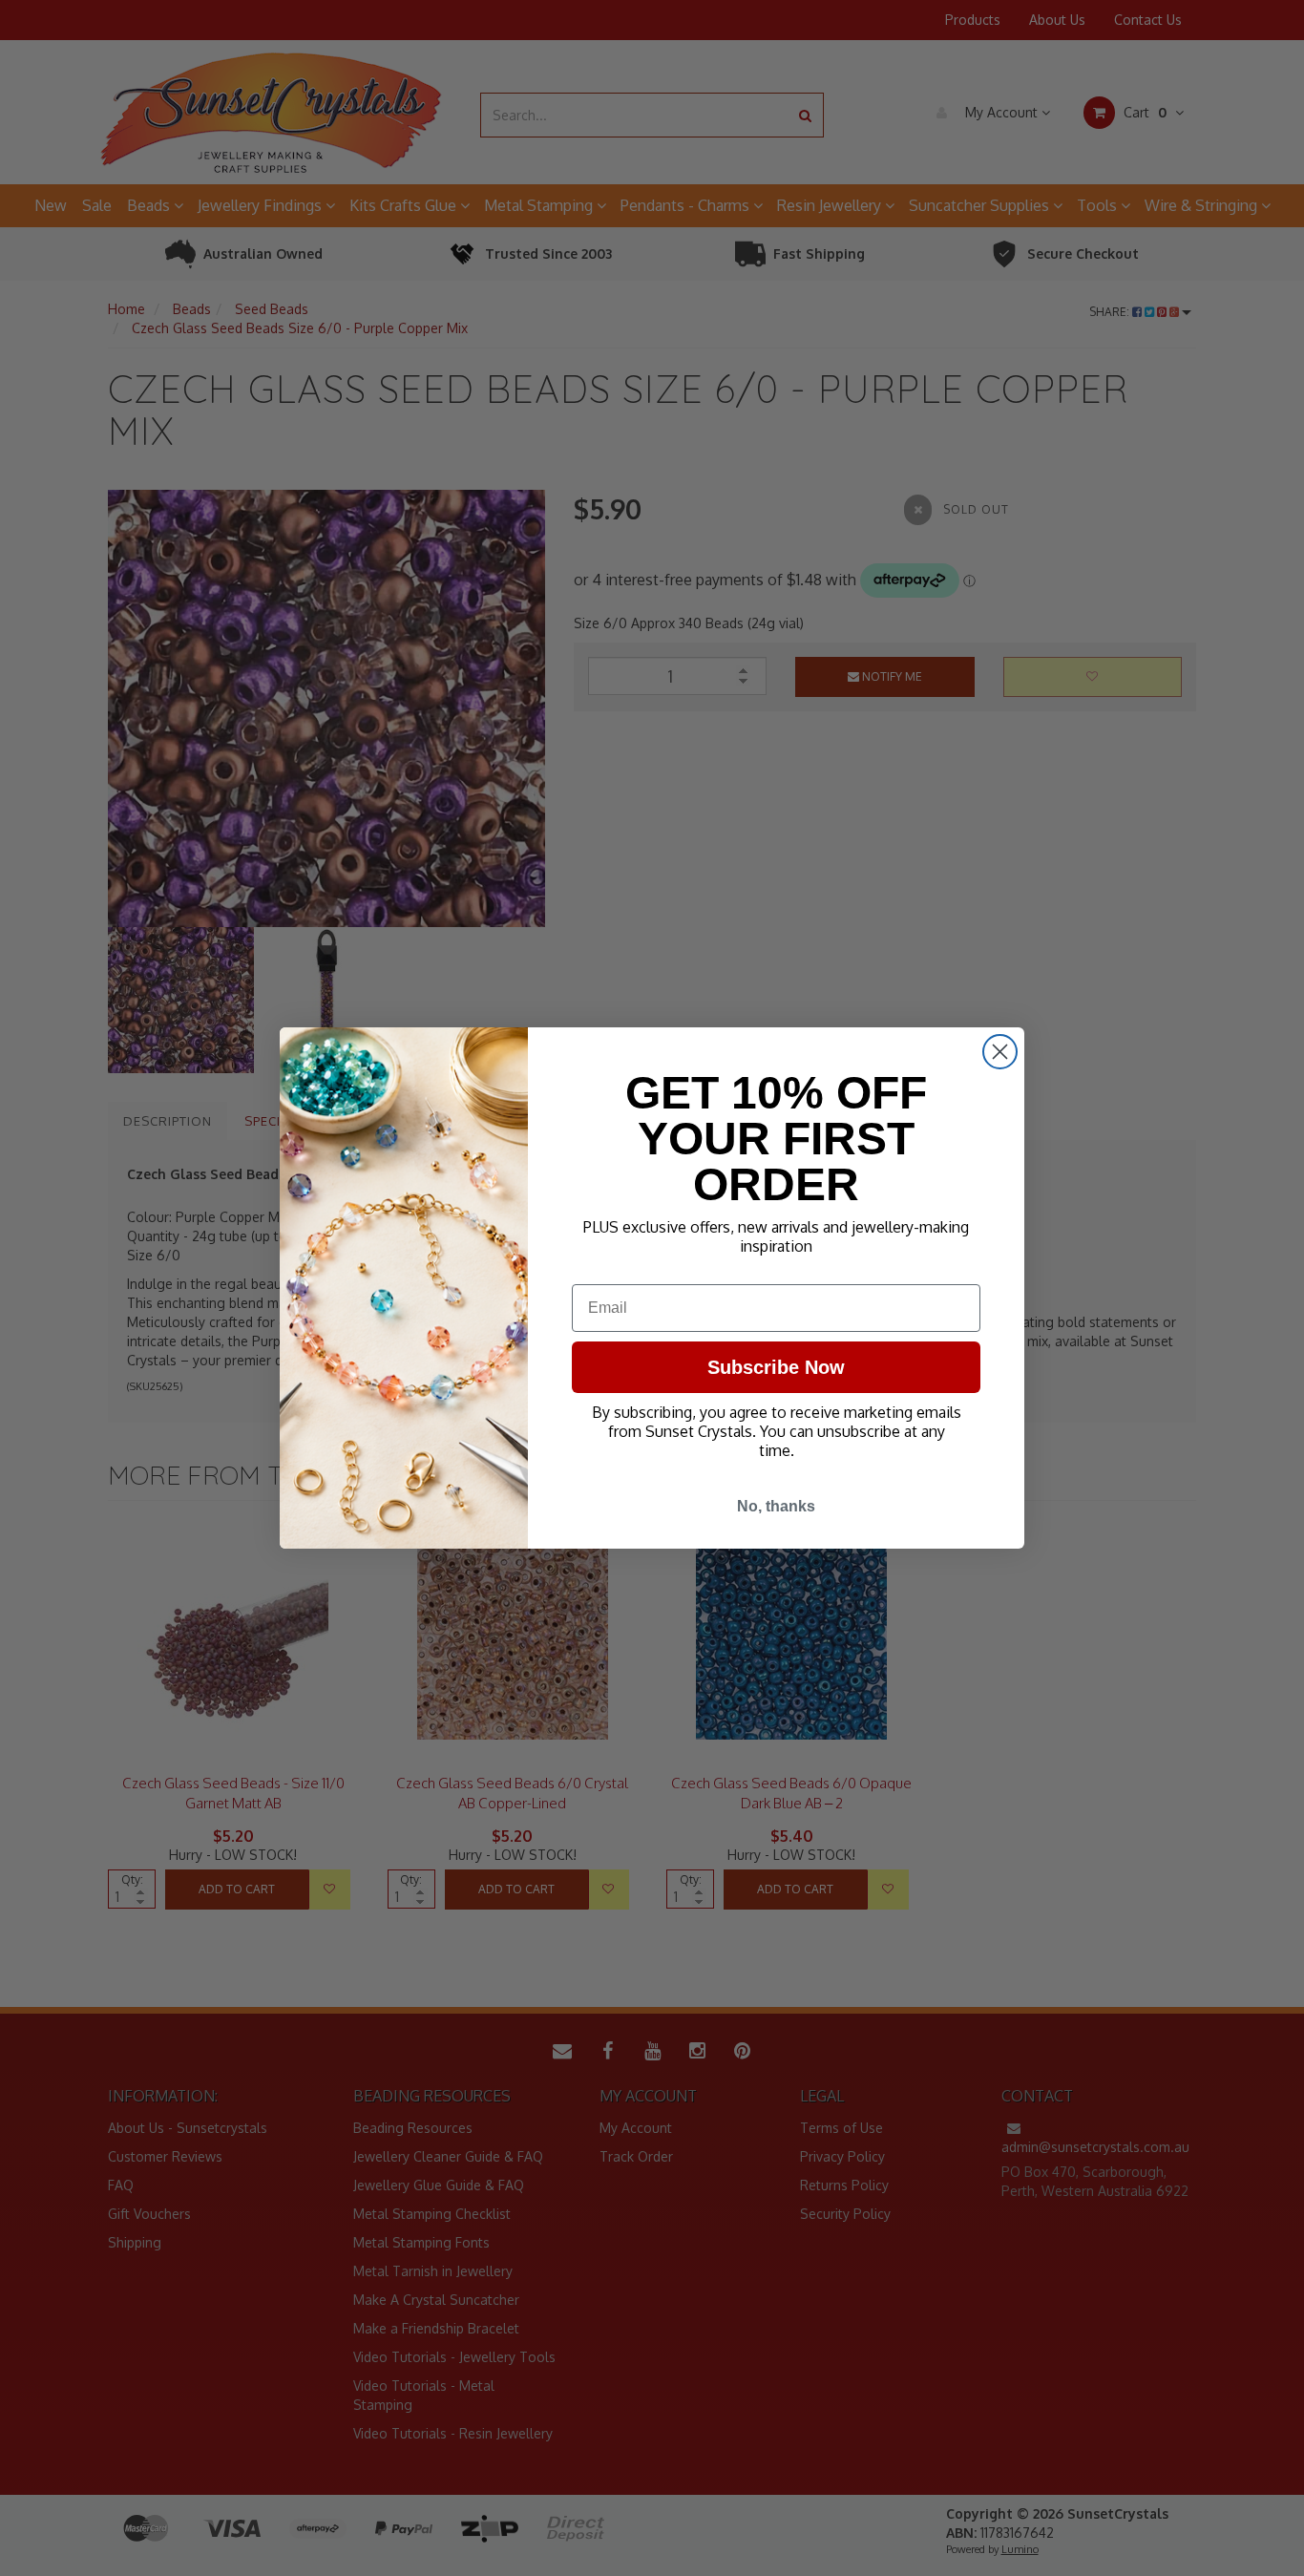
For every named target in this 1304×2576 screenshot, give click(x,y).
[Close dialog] (1000, 1052)
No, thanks (776, 1506)
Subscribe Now (776, 1367)
